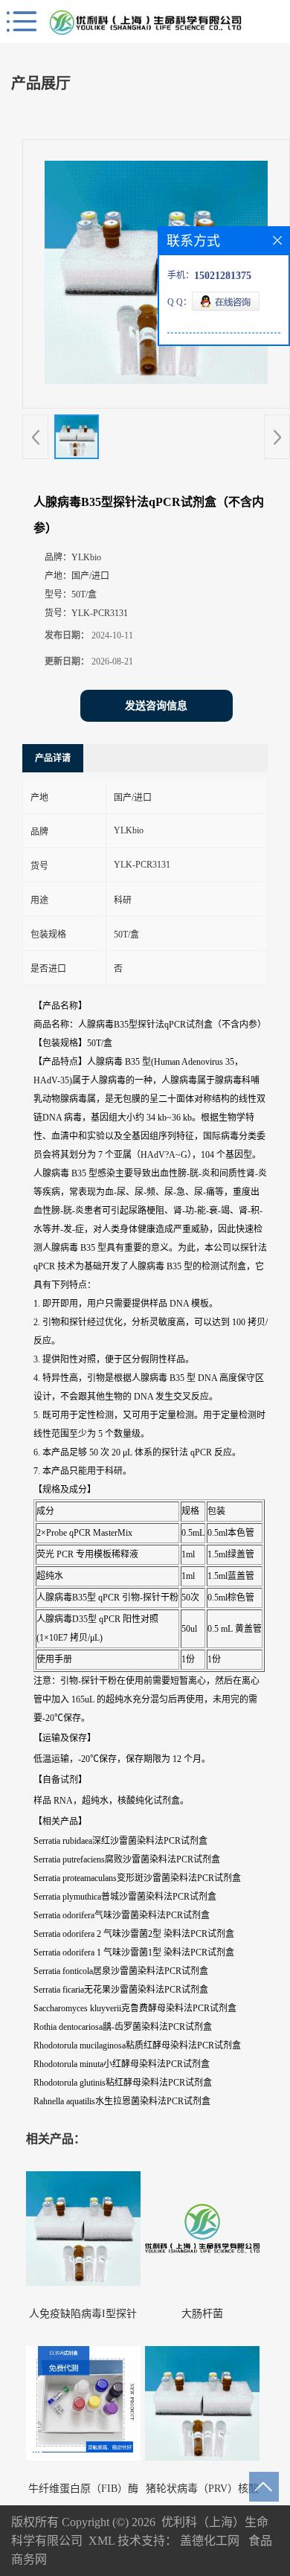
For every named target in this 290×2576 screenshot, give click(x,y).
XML (101, 2541)
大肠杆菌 (202, 2314)
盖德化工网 (210, 2541)
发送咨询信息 (156, 706)
